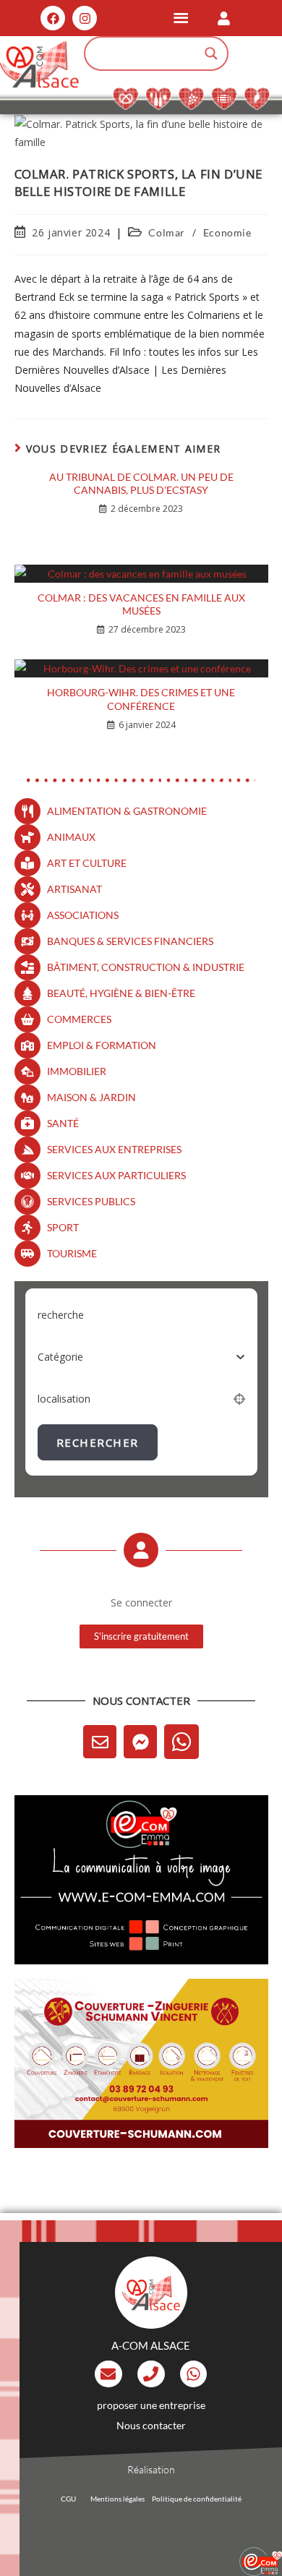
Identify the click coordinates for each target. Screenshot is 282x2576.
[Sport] (27, 1228)
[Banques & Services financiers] (27, 941)
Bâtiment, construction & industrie (146, 967)
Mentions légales (117, 2499)
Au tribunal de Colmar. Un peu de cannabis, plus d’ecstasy (141, 483)
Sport (63, 1227)
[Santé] (27, 1124)
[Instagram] (85, 18)
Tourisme (72, 1253)
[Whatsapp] (181, 1742)
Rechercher (98, 1442)
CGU (68, 2499)
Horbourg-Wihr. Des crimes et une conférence (141, 699)
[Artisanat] (27, 889)
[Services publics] (27, 1202)
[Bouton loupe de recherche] (211, 54)
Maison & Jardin (91, 1097)
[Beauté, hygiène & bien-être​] (27, 993)
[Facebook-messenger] (140, 1742)
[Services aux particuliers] (27, 1176)
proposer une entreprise (151, 2405)
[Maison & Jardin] (27, 1097)
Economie (227, 232)
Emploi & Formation (102, 1045)
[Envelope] (100, 1742)
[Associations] (27, 915)
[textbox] (60, 1357)
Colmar (167, 232)
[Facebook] (53, 18)
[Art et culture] (27, 863)
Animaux (71, 837)
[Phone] (151, 2374)
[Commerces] (27, 1019)
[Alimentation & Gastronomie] (27, 811)
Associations (83, 915)
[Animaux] (27, 837)
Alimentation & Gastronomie (127, 811)
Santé (63, 1123)
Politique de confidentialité (197, 2499)
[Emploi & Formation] (27, 1045)
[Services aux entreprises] (27, 1150)
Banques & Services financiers (130, 941)
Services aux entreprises (114, 1149)
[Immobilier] (27, 1071)
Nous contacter (151, 2425)
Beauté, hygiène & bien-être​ (121, 993)
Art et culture (87, 863)
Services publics (91, 1201)
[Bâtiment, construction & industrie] (27, 967)
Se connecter (141, 1602)
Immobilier (77, 1071)
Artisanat (74, 889)
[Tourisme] (27, 1254)
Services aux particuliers (116, 1175)
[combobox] (141, 1357)
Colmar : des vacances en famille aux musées (141, 604)
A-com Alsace (151, 2345)
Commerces (79, 1019)
